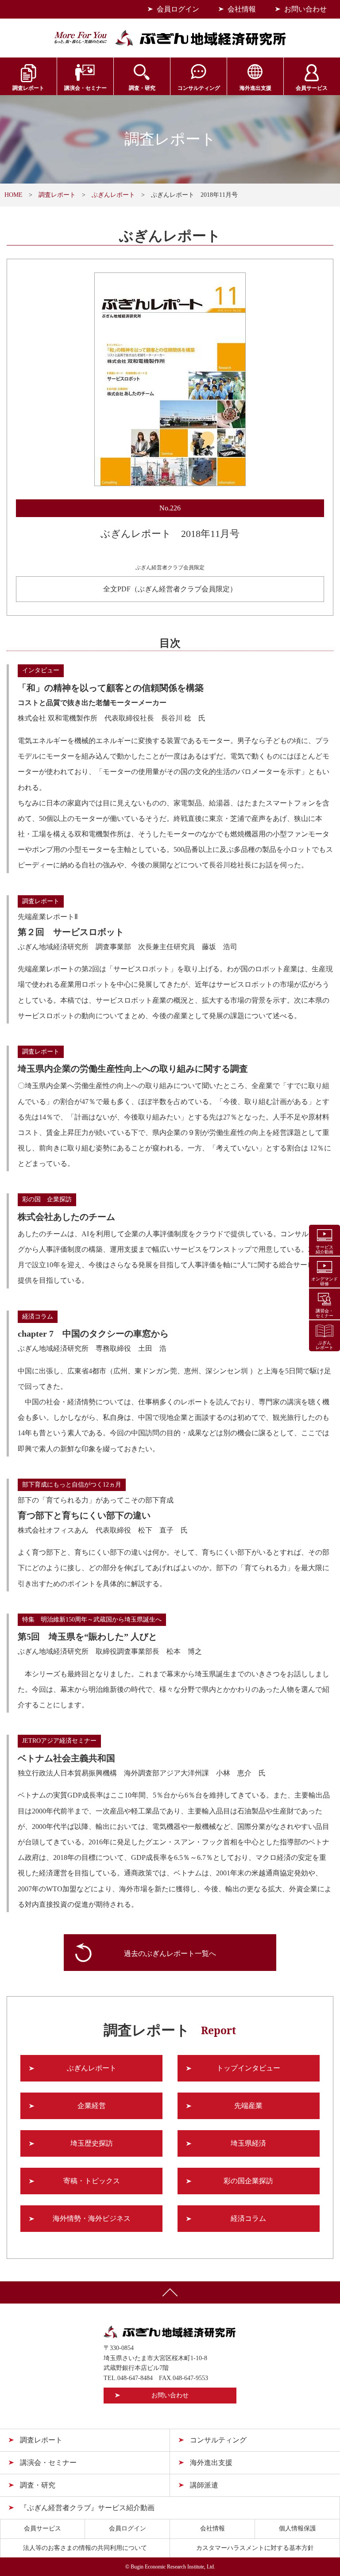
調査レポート (28, 88)
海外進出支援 (255, 88)
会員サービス (312, 88)
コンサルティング (199, 88)
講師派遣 (204, 2485)
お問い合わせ (305, 9)
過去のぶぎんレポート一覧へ (170, 1953)
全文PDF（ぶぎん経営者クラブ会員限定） (170, 589)
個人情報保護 (297, 2528)
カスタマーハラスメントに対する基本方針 (255, 2548)
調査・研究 (142, 88)
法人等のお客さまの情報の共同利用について (85, 2548)
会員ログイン (178, 9)
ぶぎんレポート (113, 195)
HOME (14, 195)
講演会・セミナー (85, 88)
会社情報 (242, 9)
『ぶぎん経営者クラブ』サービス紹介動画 (87, 2508)
